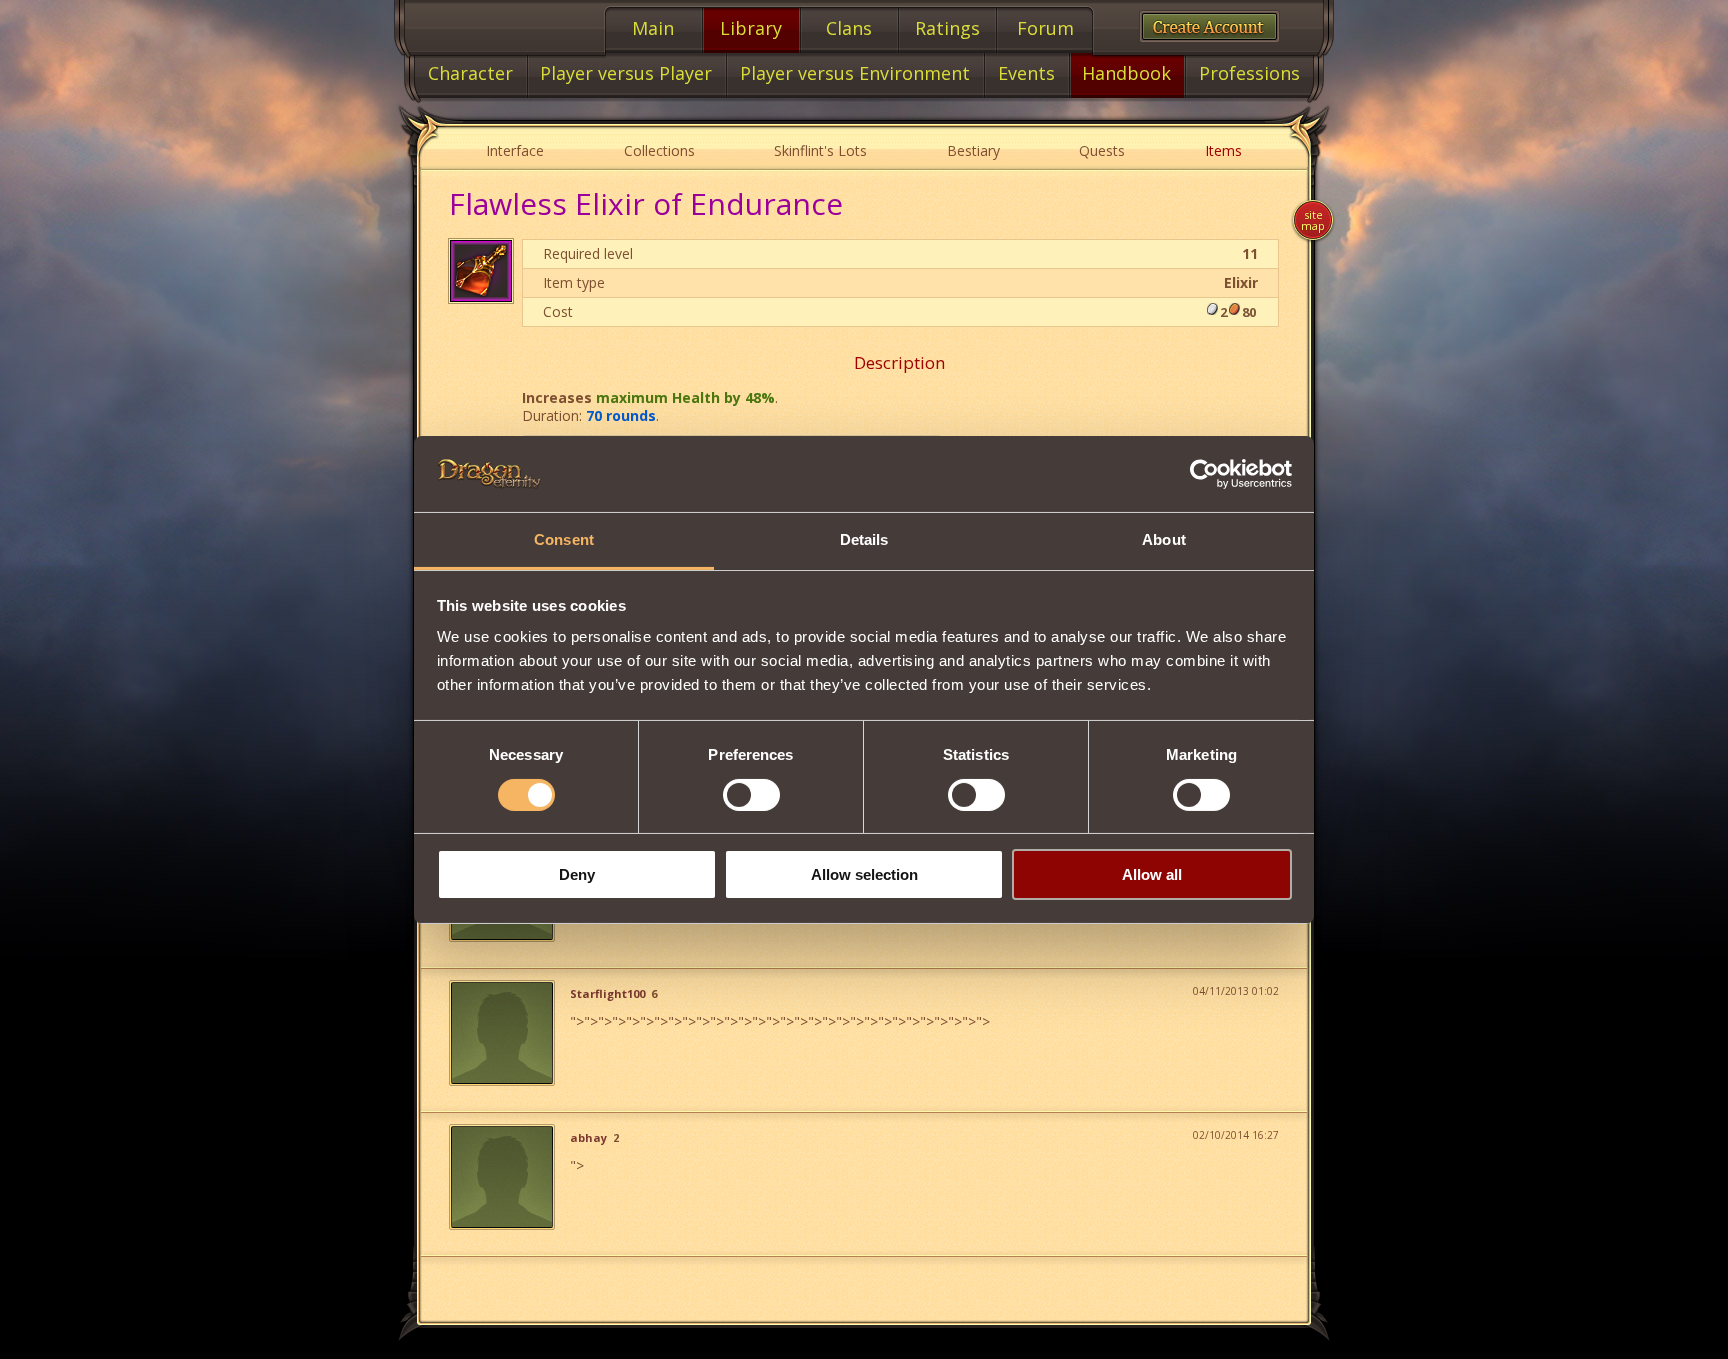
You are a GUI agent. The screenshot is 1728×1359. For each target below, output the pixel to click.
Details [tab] (864, 539)
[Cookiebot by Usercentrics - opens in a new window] (1204, 474)
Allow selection (864, 874)
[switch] (751, 795)
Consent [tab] (564, 539)
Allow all (1152, 874)
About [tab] (1164, 539)
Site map (1313, 220)
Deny (577, 874)
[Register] (1209, 26)
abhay (588, 1138)
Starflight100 (607, 994)
